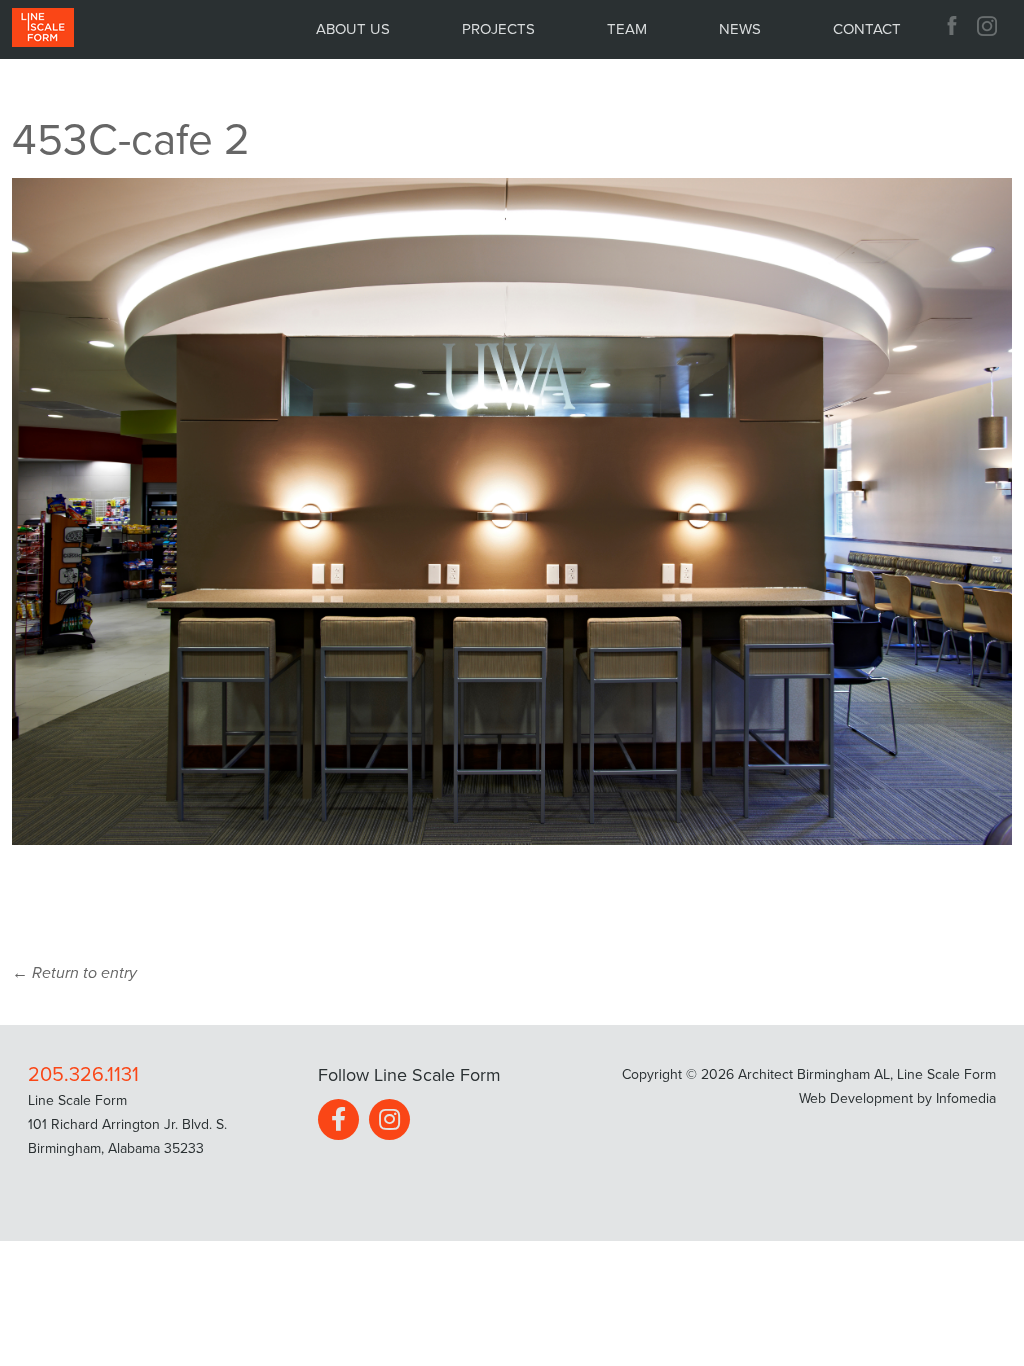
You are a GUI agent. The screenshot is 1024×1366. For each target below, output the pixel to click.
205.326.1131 (83, 1075)
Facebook (952, 26)
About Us (353, 29)
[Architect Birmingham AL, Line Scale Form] (43, 28)
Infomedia (966, 1098)
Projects (498, 29)
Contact (867, 29)
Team (627, 29)
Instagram (989, 26)
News (740, 29)
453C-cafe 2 (131, 140)
